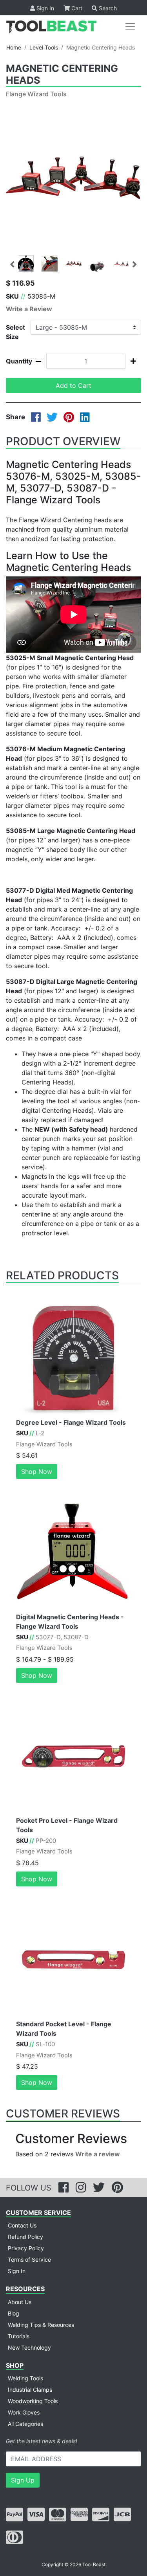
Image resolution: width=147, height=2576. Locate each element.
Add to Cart (73, 385)
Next (135, 263)
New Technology (29, 2348)
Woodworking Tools (33, 2401)
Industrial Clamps (30, 2390)
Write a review (98, 2154)
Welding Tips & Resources (41, 2325)
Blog (14, 2313)
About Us (20, 2302)
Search (107, 8)
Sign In (44, 8)
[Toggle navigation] (130, 27)
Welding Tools (25, 2378)
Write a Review (29, 309)
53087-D (76, 1637)
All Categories (25, 2424)
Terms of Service (29, 2260)
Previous (12, 263)
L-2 (40, 1433)
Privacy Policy (26, 2248)
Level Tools (44, 47)
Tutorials (19, 2336)
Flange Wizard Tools (36, 94)
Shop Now (37, 1471)
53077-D (48, 1637)
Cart (76, 8)
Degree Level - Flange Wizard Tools (71, 1422)
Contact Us (22, 2225)
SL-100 (45, 2044)
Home (14, 47)
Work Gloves (24, 2412)
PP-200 (46, 1841)
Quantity (15, 361)
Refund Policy (25, 2237)
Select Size (15, 332)
